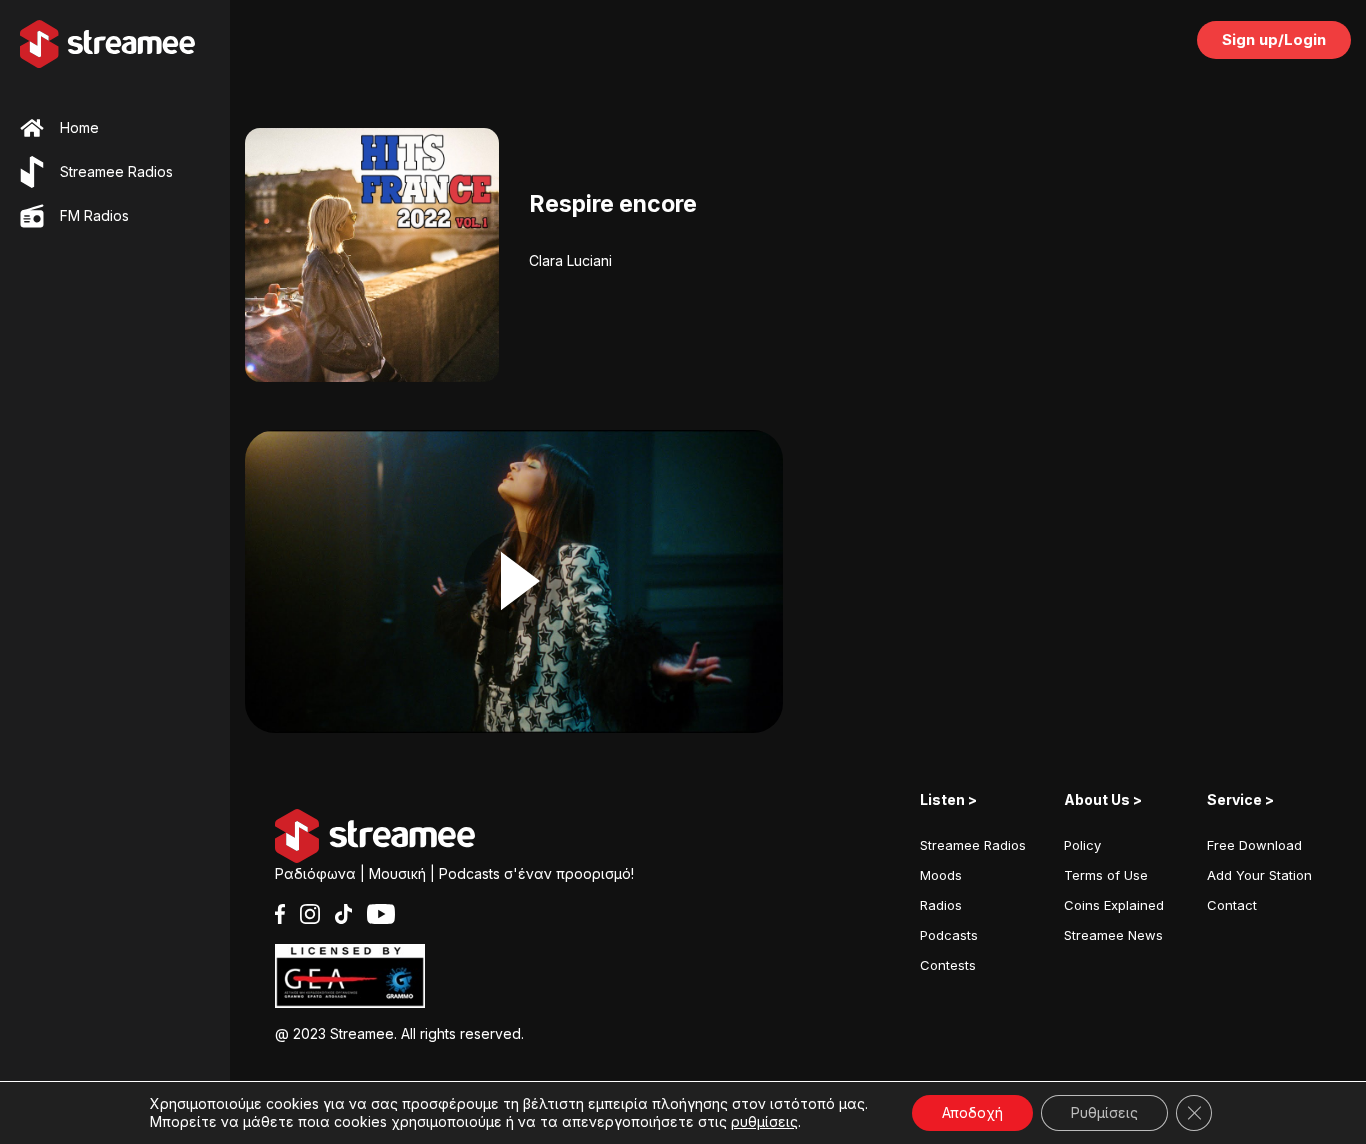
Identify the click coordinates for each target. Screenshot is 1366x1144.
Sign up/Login (1274, 39)
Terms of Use (1106, 875)
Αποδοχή (972, 1112)
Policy (1082, 845)
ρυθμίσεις (764, 1121)
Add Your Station (1259, 875)
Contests (948, 965)
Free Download (1254, 845)
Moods (941, 875)
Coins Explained (1114, 905)
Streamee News (1113, 935)
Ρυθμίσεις (1104, 1112)
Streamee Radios (973, 845)
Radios (941, 905)
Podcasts (949, 935)
